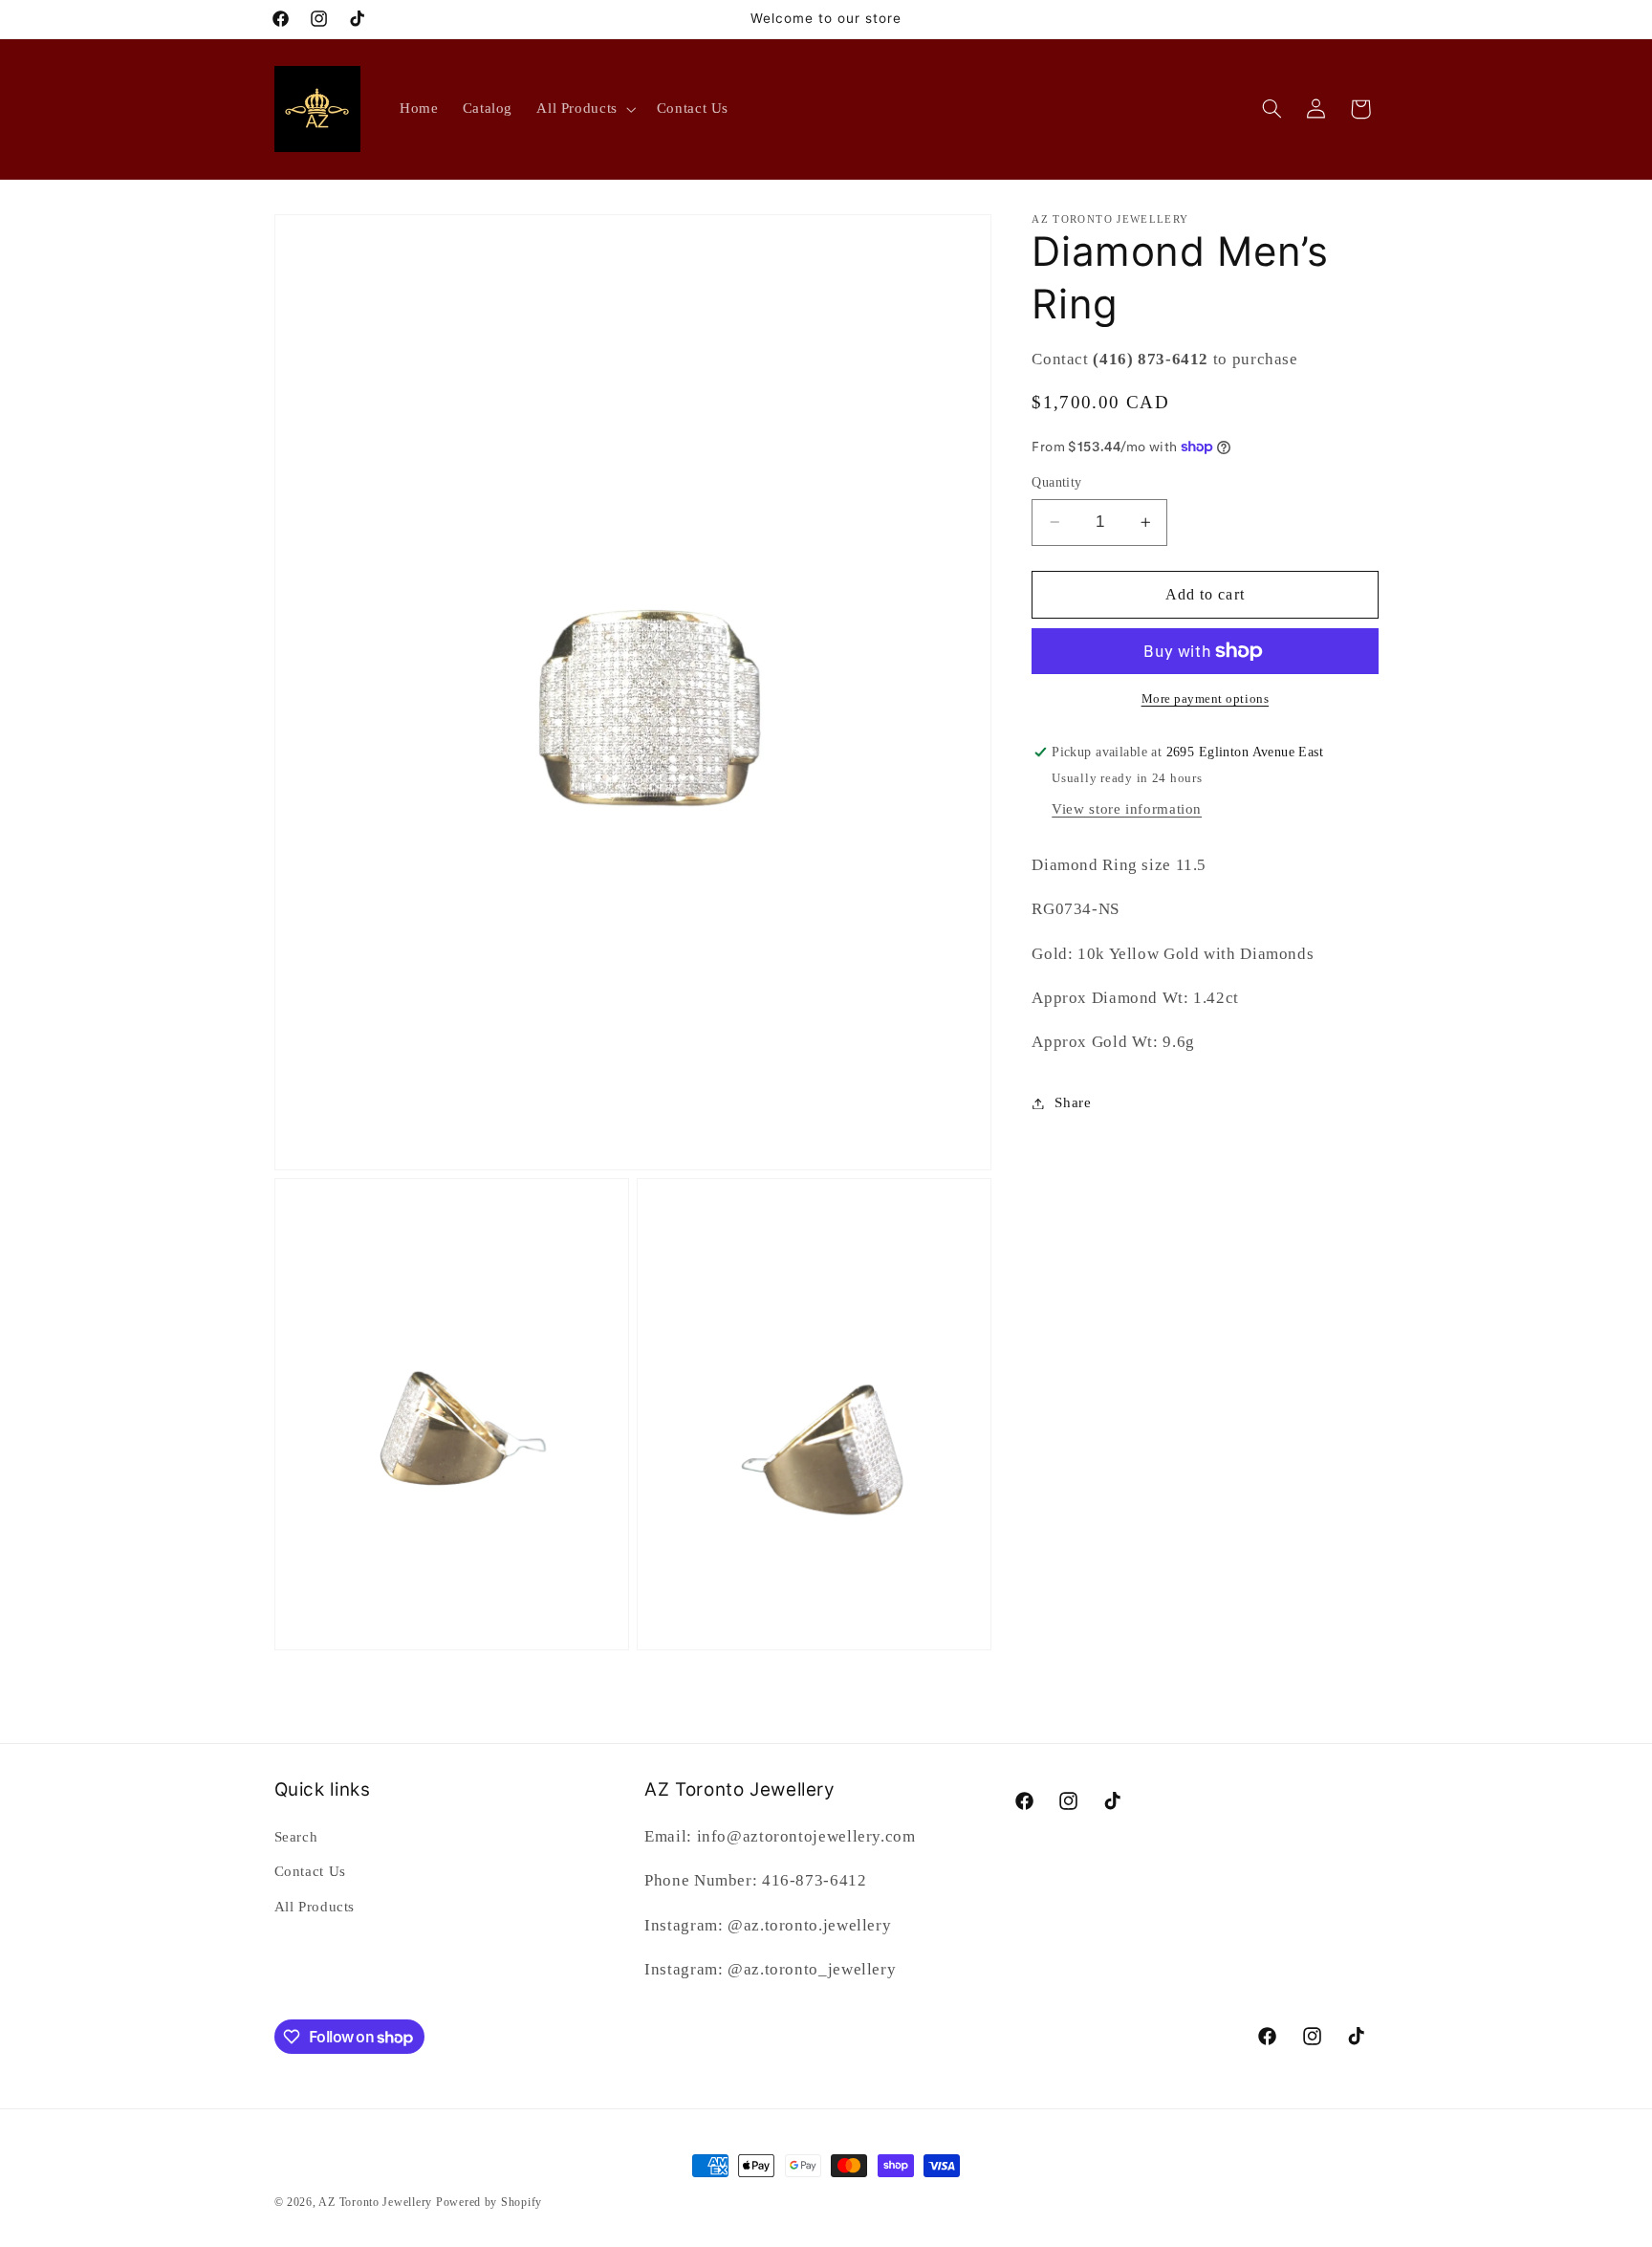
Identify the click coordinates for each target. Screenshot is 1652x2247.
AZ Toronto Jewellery (375, 2202)
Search (296, 1837)
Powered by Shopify (489, 2202)
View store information (1127, 809)
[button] (585, 109)
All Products (315, 1907)
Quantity (1056, 482)
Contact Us (310, 1871)
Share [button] (1073, 1102)
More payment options (1206, 699)
